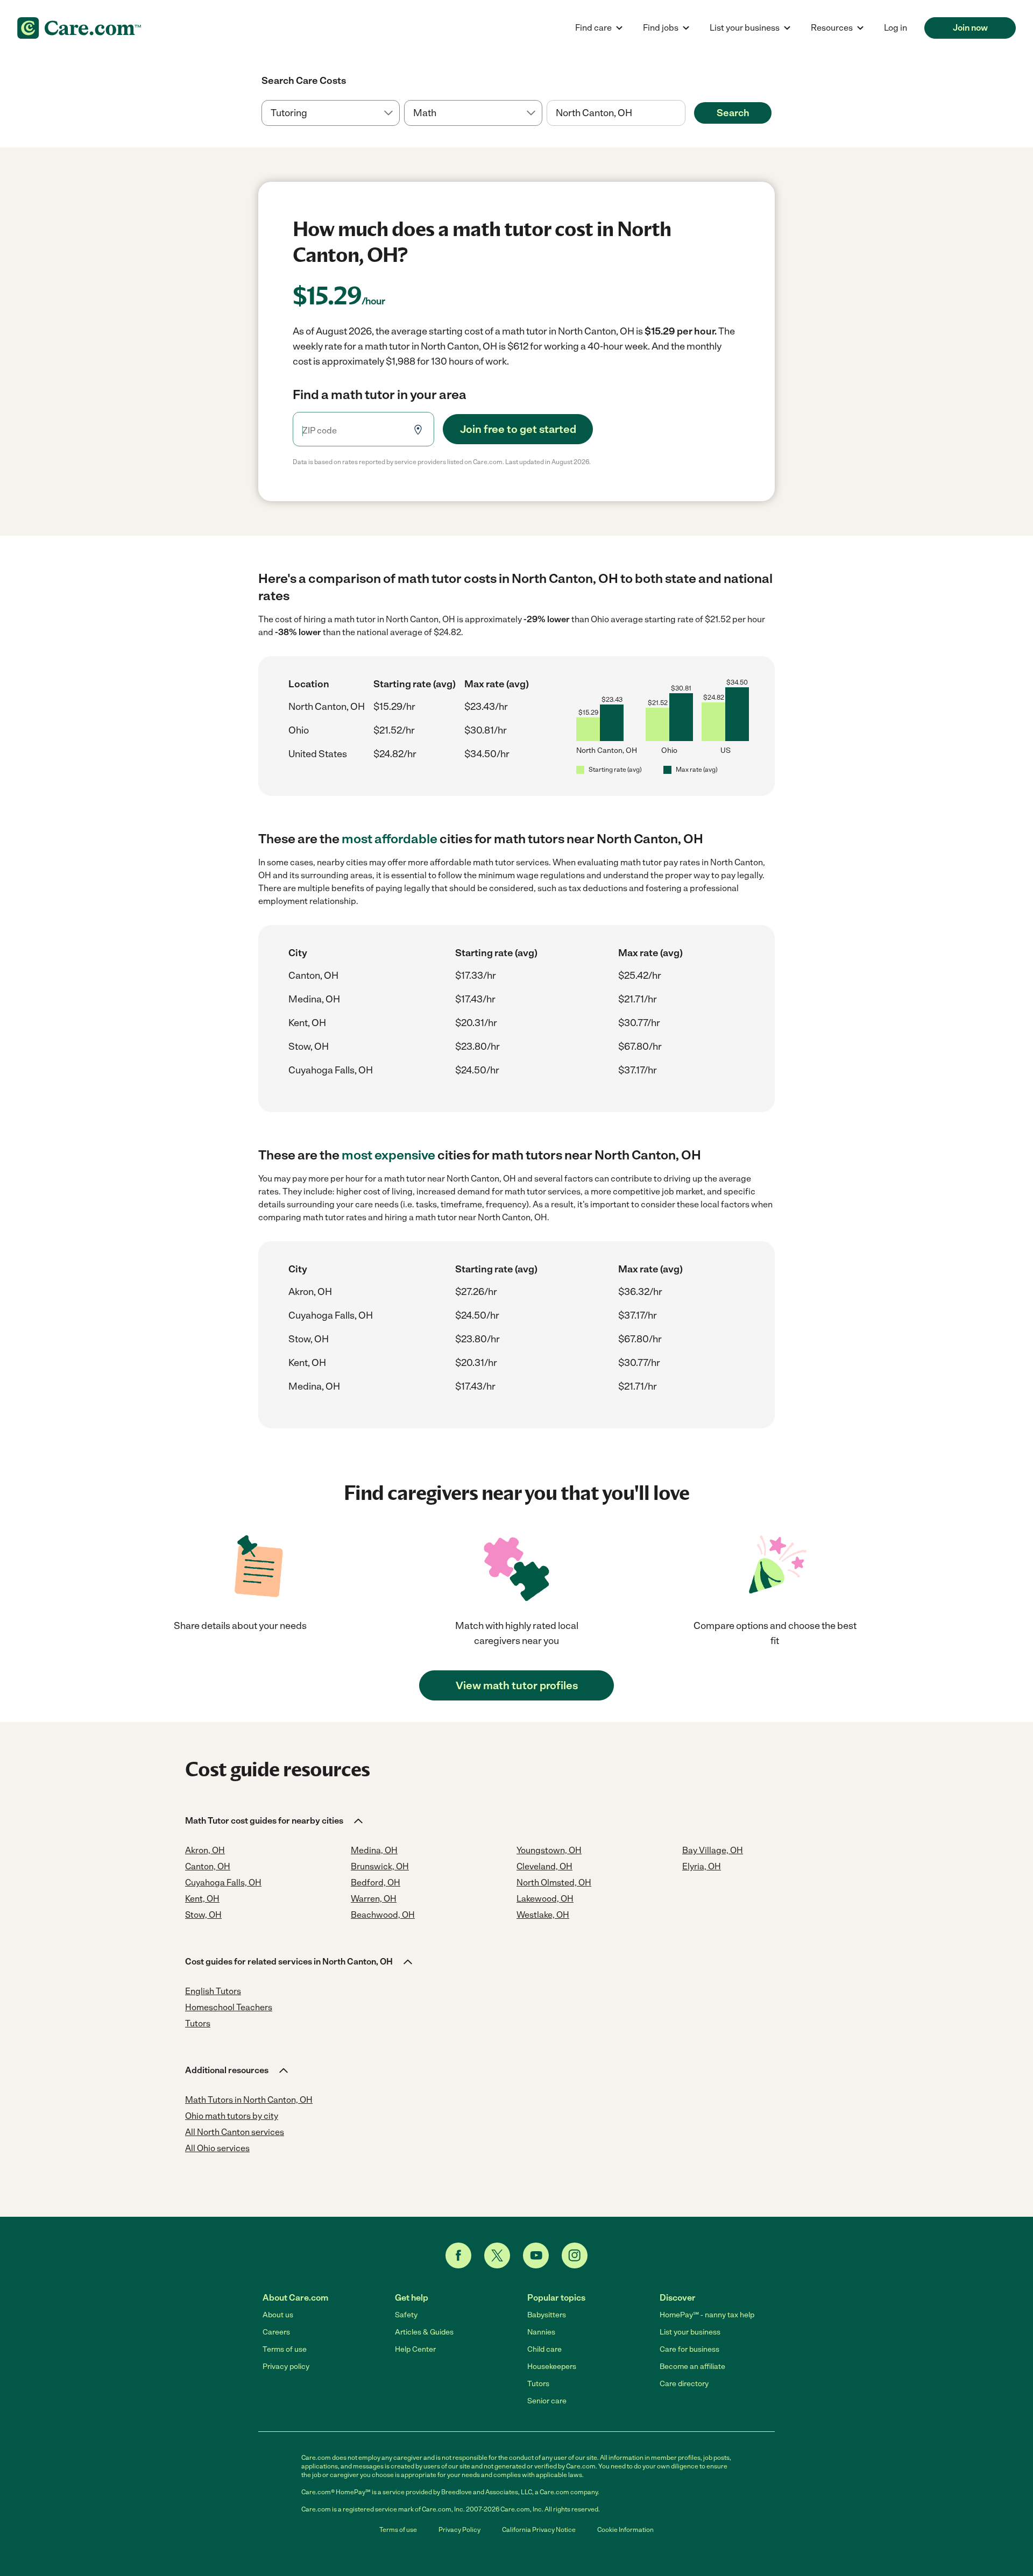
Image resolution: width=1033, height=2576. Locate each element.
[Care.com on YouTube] (536, 2255)
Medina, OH (314, 999)
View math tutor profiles (517, 1685)
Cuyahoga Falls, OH (331, 1070)
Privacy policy (286, 2367)
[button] (275, 1821)
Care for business (689, 2349)
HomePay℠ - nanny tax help (707, 2315)
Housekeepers (552, 2367)
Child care (544, 2349)
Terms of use (285, 2349)
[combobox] (616, 113)
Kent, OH (307, 1023)
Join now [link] (970, 28)
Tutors (538, 2384)
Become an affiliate (692, 2367)
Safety (406, 2315)
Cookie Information (625, 2530)
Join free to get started (518, 429)
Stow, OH (309, 1047)
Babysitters (547, 2315)
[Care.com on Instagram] (575, 2255)
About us (278, 2315)
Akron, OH (310, 1292)
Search (733, 113)
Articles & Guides (424, 2332)
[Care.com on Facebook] (458, 2255)
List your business (690, 2332)
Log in (896, 28)
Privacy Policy (459, 2530)
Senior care (547, 2401)
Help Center (415, 2349)
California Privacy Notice (539, 2530)
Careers (276, 2332)
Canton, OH (313, 976)
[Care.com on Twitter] (497, 2255)
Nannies (541, 2332)
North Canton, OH (327, 707)
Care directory (684, 2384)
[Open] (685, 113)
